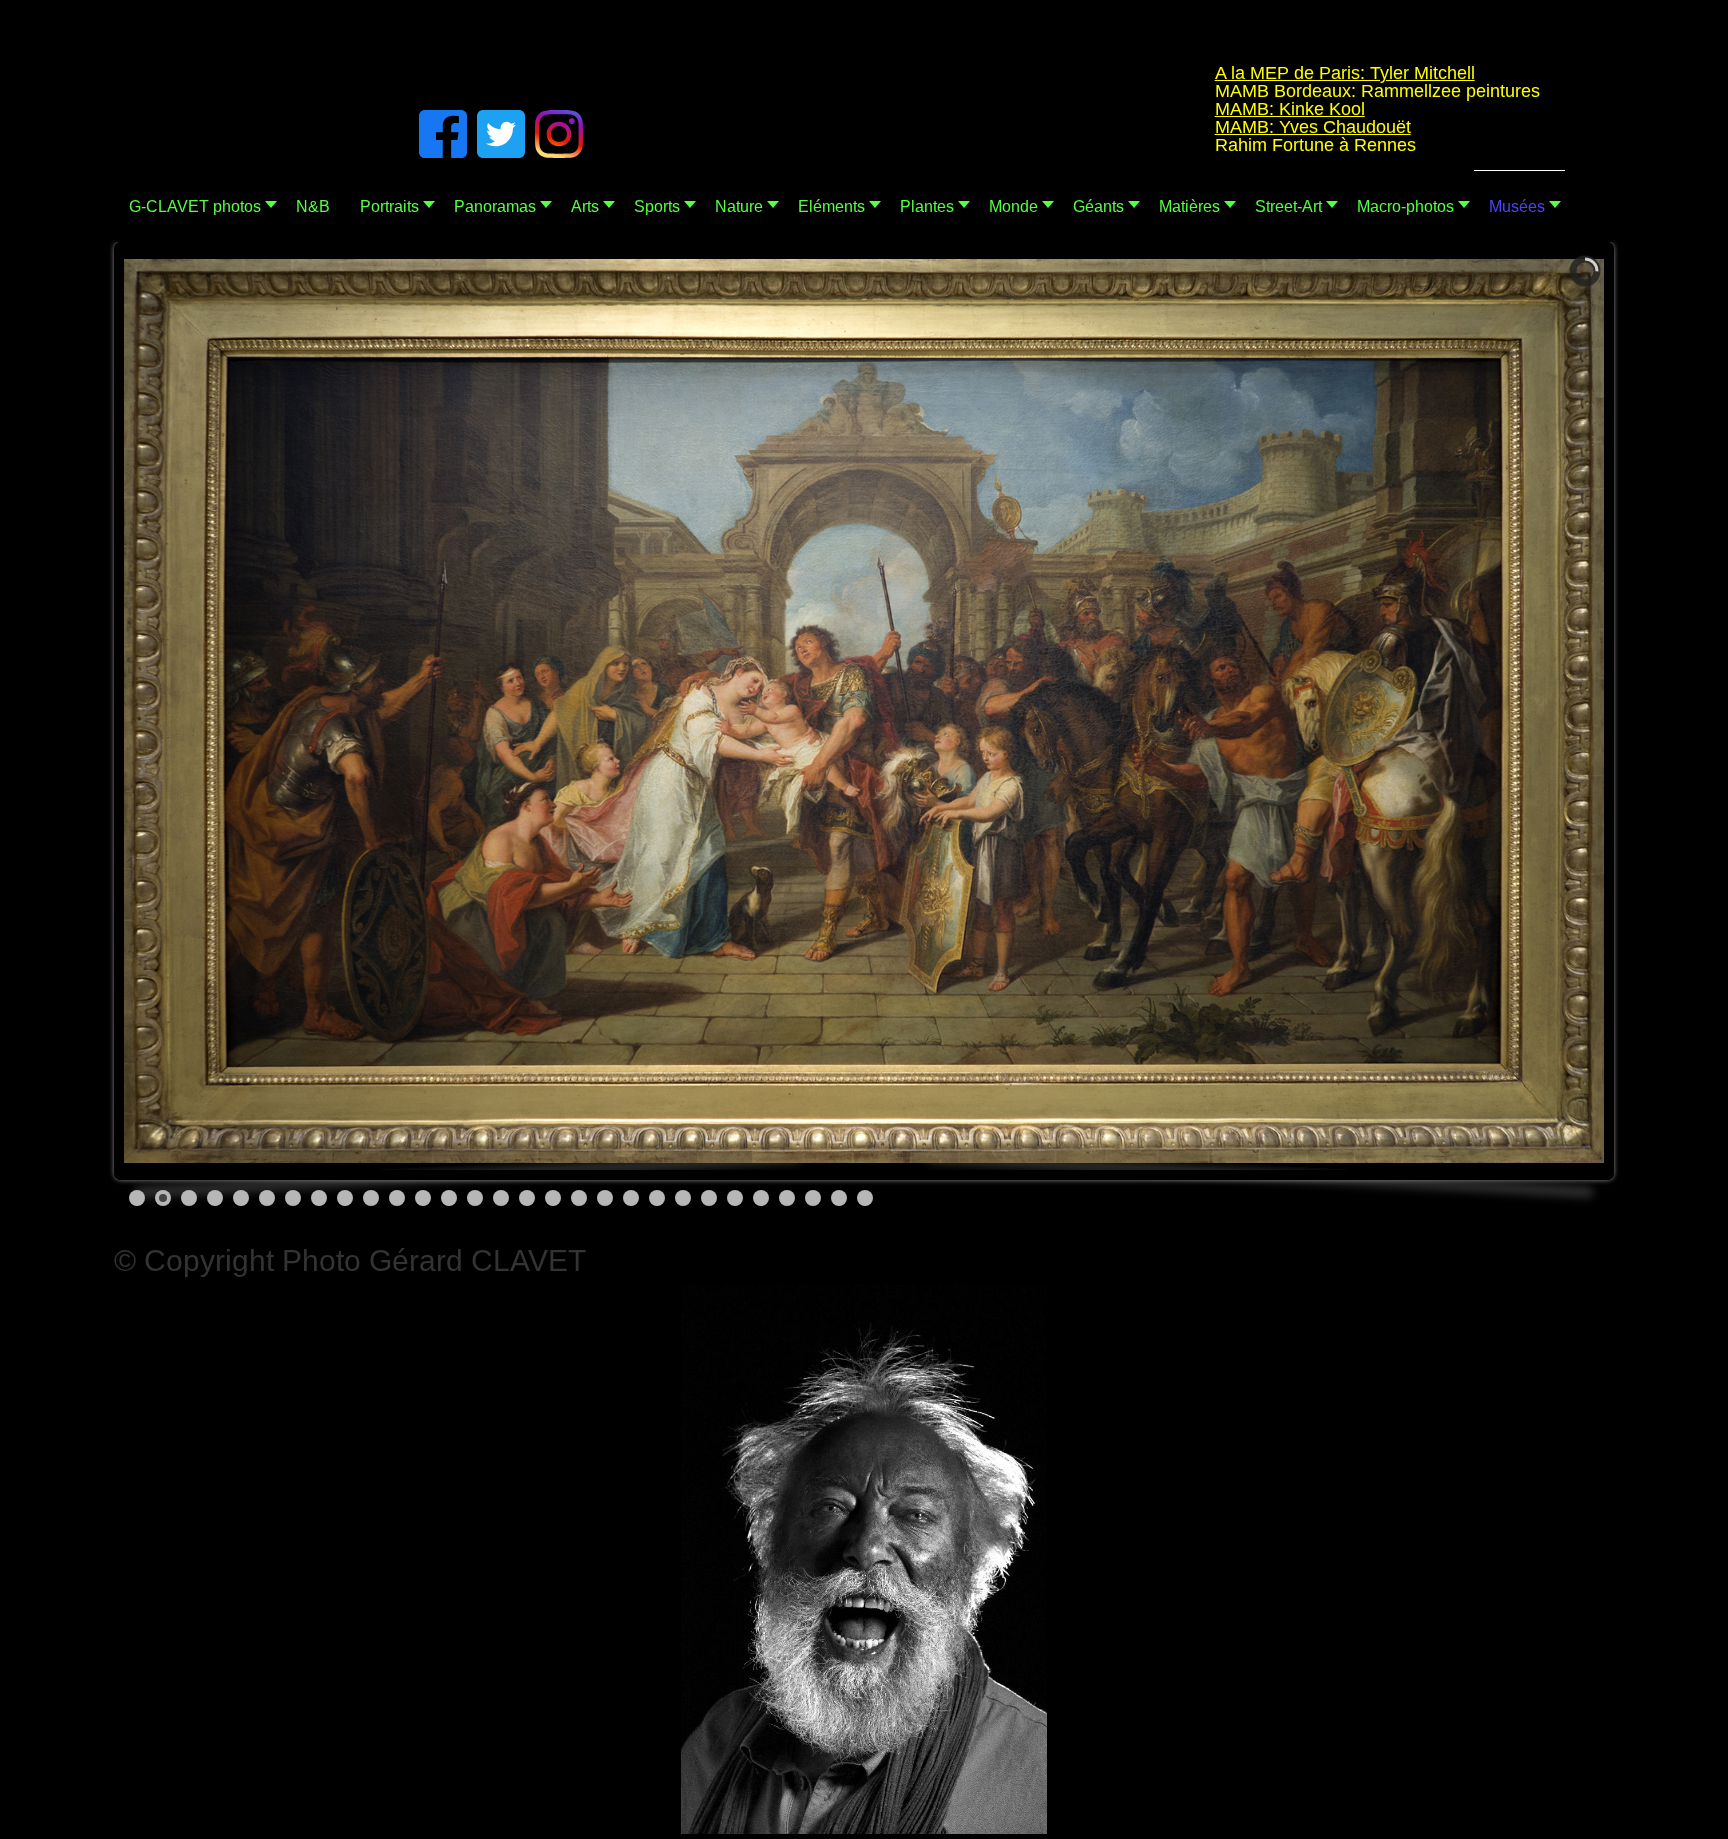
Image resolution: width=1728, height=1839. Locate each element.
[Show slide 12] (423, 1198)
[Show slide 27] (813, 1198)
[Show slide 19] (605, 1198)
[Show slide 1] (137, 1198)
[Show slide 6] (267, 1198)
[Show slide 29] (865, 1198)
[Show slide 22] (683, 1198)
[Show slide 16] (527, 1198)
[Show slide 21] (657, 1198)
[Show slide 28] (839, 1198)
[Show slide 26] (787, 1198)
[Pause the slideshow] (1543, 711)
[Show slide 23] (709, 1198)
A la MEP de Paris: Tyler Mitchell (1240, 73)
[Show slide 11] (397, 1198)
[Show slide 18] (579, 1198)
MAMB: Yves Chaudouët (1208, 127)
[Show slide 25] (761, 1198)
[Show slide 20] (631, 1198)
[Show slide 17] (553, 1198)
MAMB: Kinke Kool (1185, 109)
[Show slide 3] (189, 1198)
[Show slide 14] (475, 1198)
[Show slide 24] (735, 1198)
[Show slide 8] (319, 1198)
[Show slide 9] (345, 1198)
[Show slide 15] (501, 1198)
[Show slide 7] (293, 1198)
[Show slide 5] (241, 1198)
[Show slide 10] (371, 1198)
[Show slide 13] (449, 1198)
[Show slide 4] (215, 1198)
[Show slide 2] (163, 1198)
